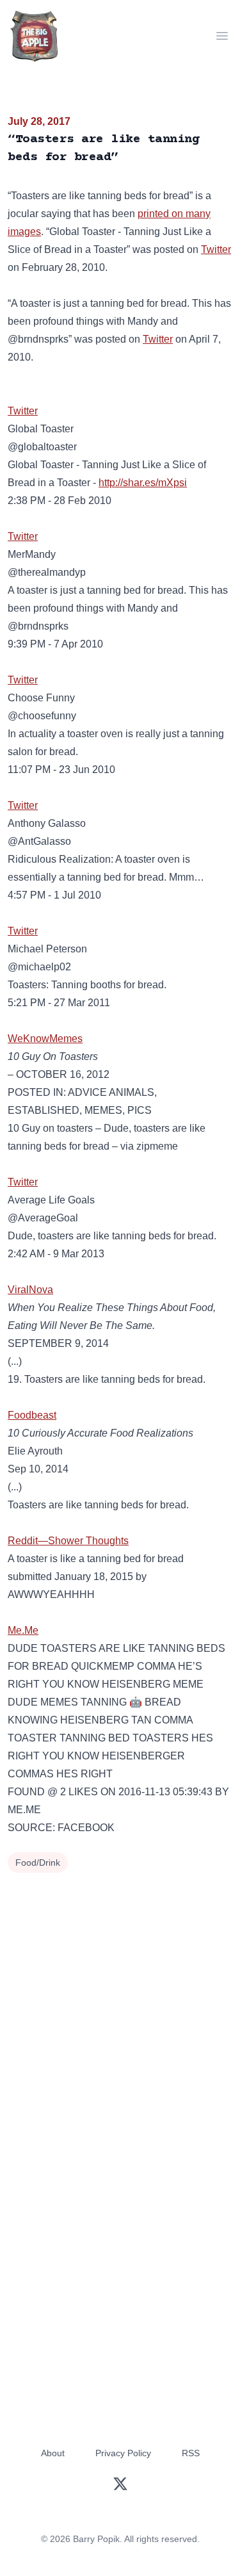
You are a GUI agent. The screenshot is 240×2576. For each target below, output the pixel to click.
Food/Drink (38, 1863)
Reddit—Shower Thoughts (68, 1541)
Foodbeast (32, 1415)
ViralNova (30, 1290)
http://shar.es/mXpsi (143, 483)
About (53, 2453)
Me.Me (23, 1630)
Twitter (216, 249)
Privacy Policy (123, 2453)
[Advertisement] (120, 2003)
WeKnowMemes (45, 1039)
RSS (191, 2453)
